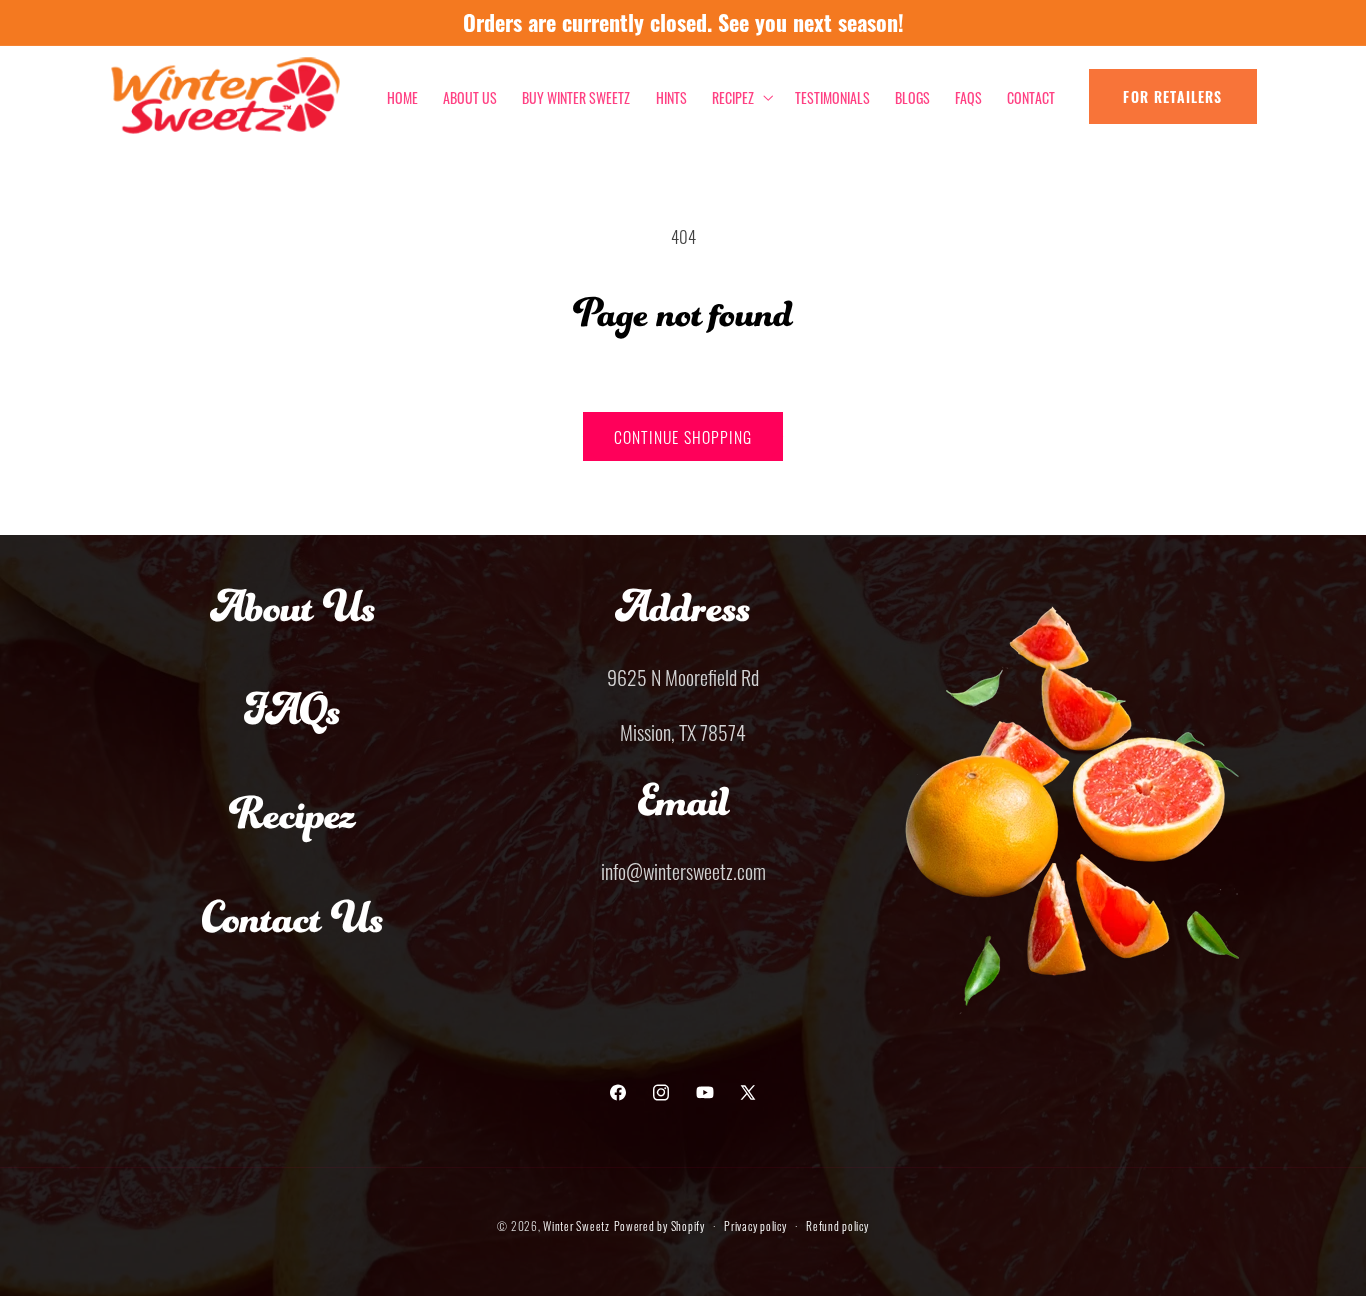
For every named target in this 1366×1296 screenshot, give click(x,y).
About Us (293, 626)
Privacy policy (755, 1225)
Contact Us (293, 937)
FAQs (292, 729)
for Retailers (1172, 96)
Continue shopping (683, 436)
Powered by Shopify (659, 1225)
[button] (740, 96)
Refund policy (837, 1225)
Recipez (292, 833)
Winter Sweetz (576, 1225)
